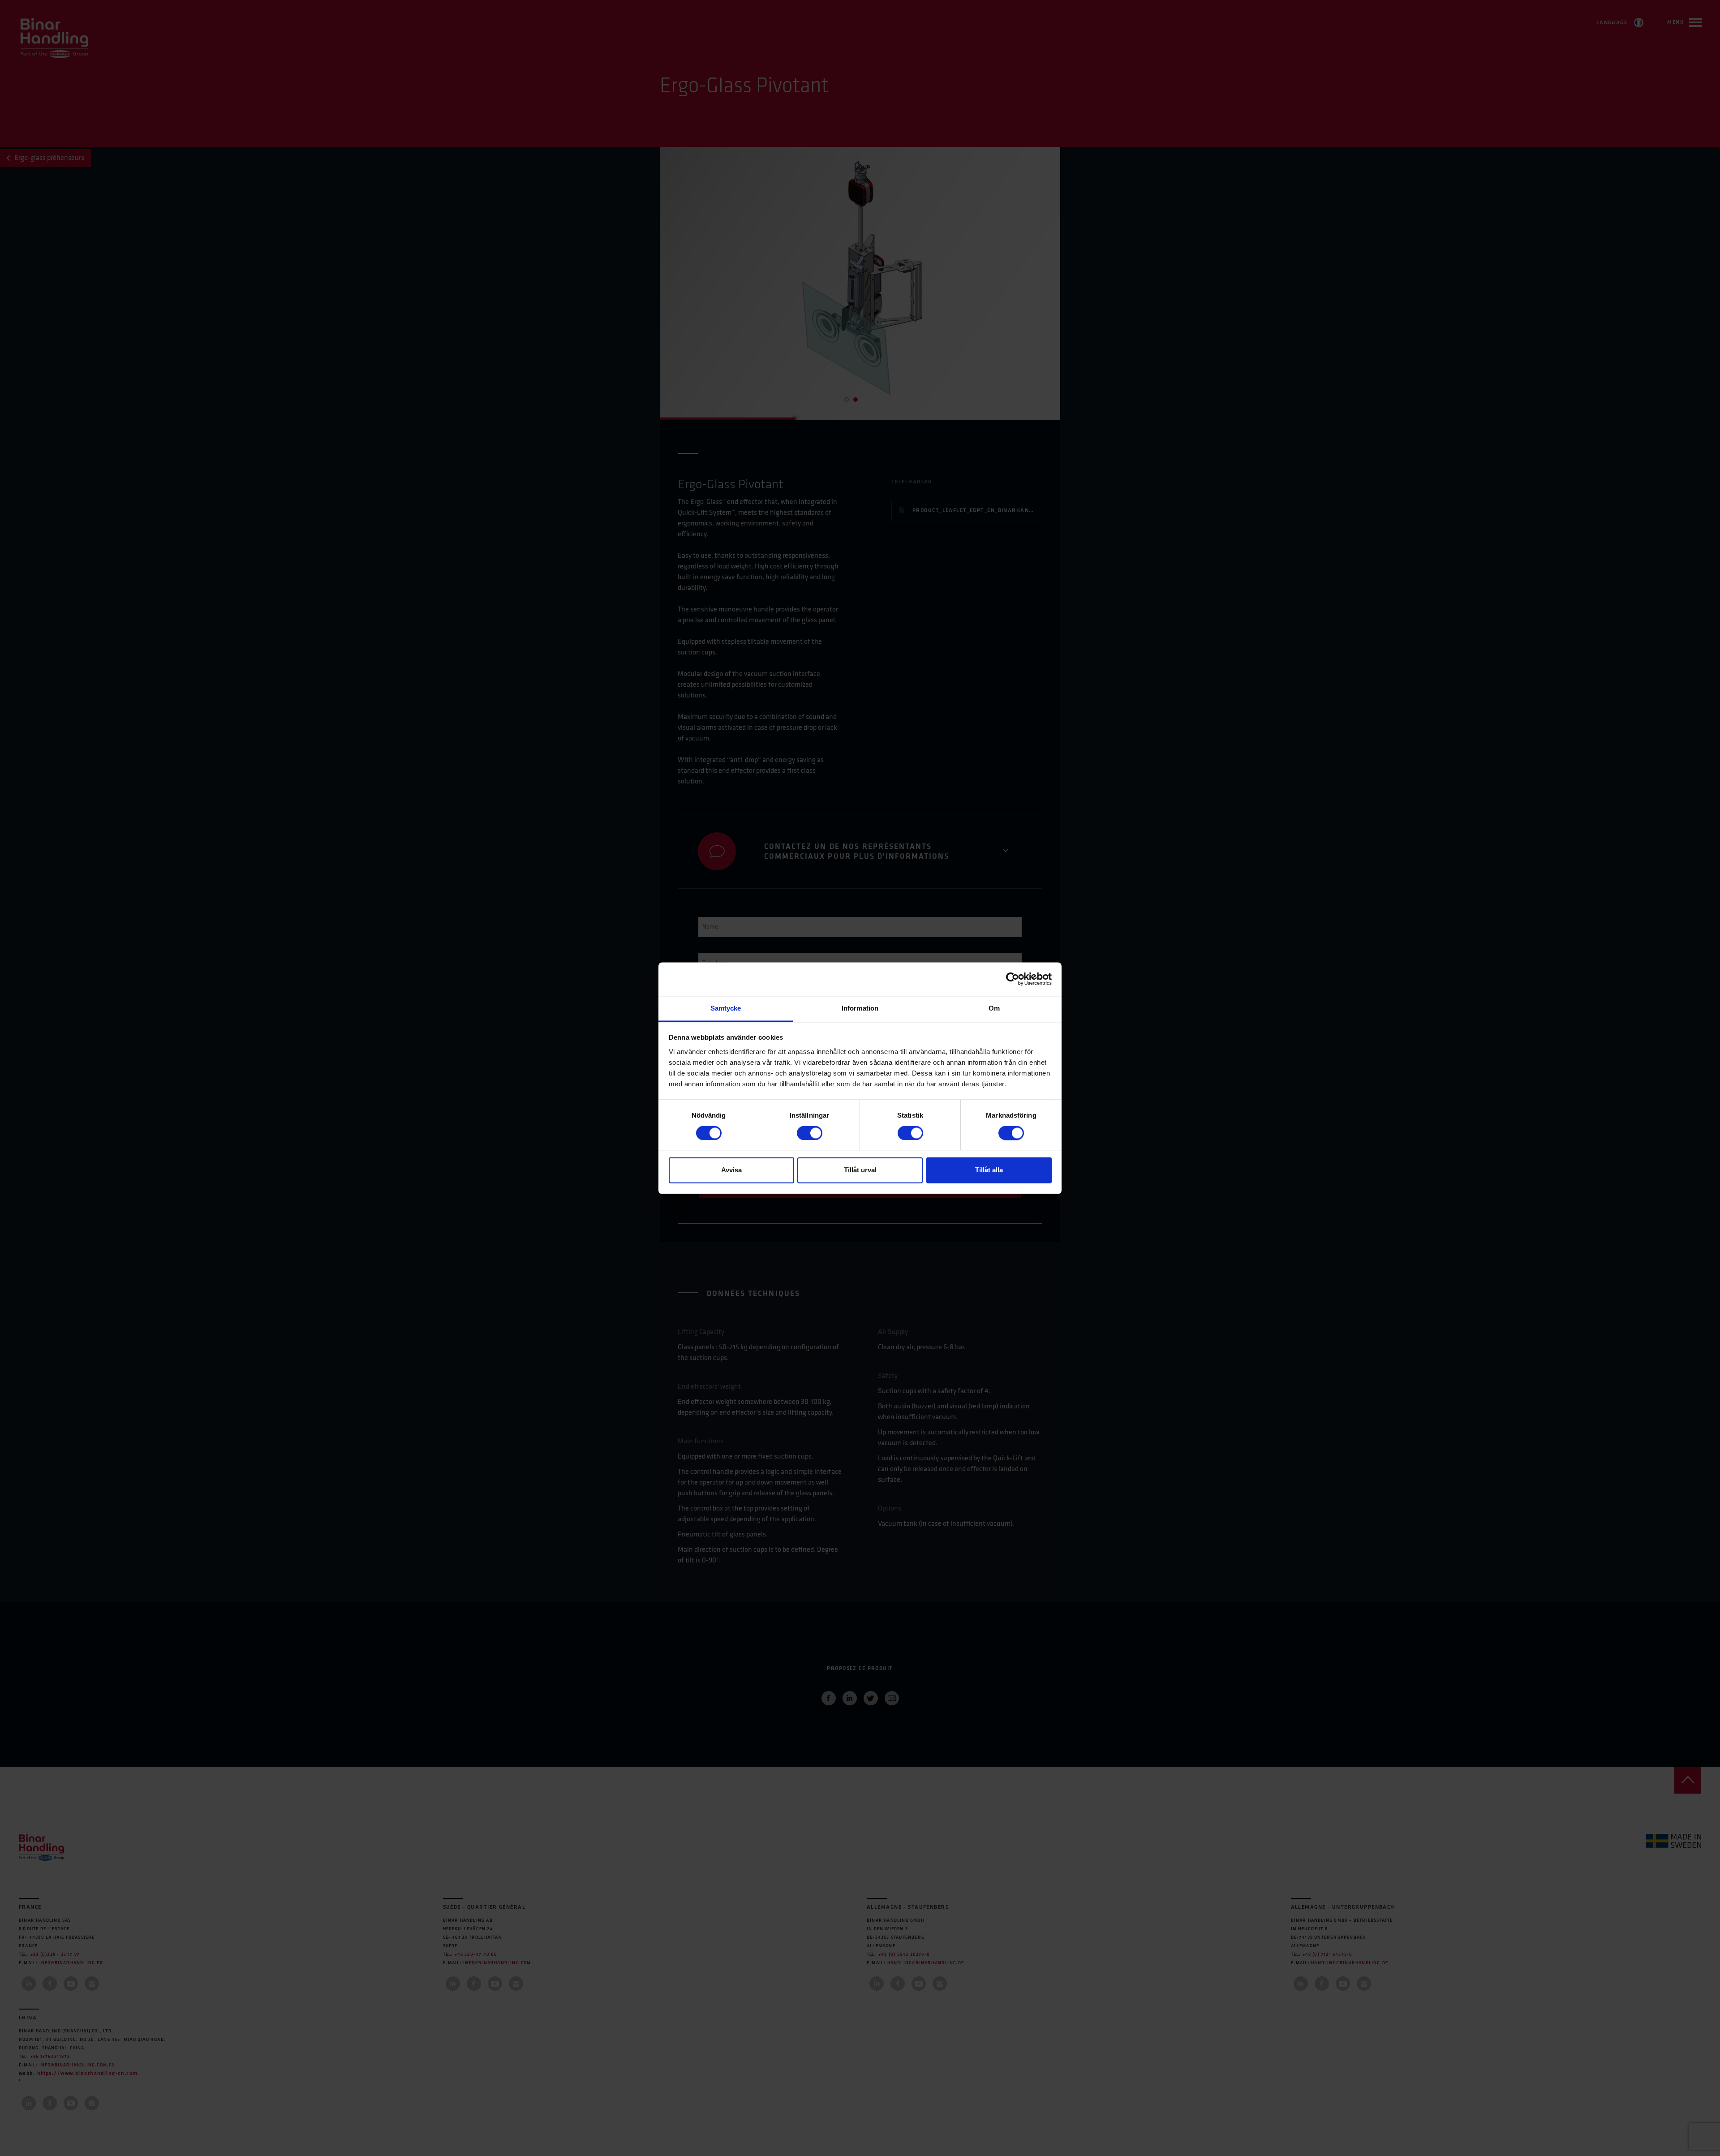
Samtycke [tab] (726, 1008)
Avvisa (731, 1170)
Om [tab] (994, 1008)
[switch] (810, 1133)
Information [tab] (860, 1008)
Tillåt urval (860, 1170)
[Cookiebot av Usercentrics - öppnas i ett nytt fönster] (1013, 979)
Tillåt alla (989, 1170)
